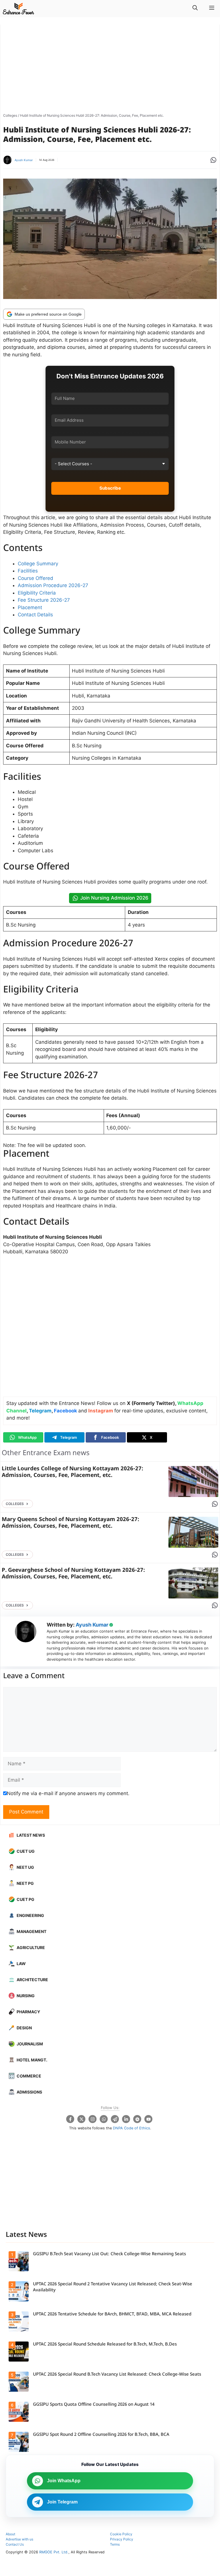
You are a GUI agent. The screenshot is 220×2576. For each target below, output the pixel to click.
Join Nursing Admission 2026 (114, 898)
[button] (195, 9)
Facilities (28, 571)
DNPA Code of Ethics (131, 2128)
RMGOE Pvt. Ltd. (54, 2552)
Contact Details (35, 615)
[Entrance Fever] (18, 9)
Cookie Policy (121, 2534)
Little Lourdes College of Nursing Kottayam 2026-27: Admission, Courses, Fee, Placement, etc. (72, 1472)
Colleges (10, 115)
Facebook (65, 1411)
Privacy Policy (122, 2539)
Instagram (101, 1411)
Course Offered (36, 578)
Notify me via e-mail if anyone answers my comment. (68, 1793)
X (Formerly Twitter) (151, 1403)
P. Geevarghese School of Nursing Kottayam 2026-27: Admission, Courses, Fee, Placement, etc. (73, 1574)
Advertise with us (19, 2539)
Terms (115, 2544)
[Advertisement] (110, 68)
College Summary (38, 564)
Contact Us (15, 2544)
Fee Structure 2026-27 (44, 600)
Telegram (40, 1411)
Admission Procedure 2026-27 (53, 585)
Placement (30, 607)
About (10, 2534)
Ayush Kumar (24, 160)
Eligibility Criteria (37, 593)
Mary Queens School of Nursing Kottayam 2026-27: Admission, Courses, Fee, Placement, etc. (70, 1523)
